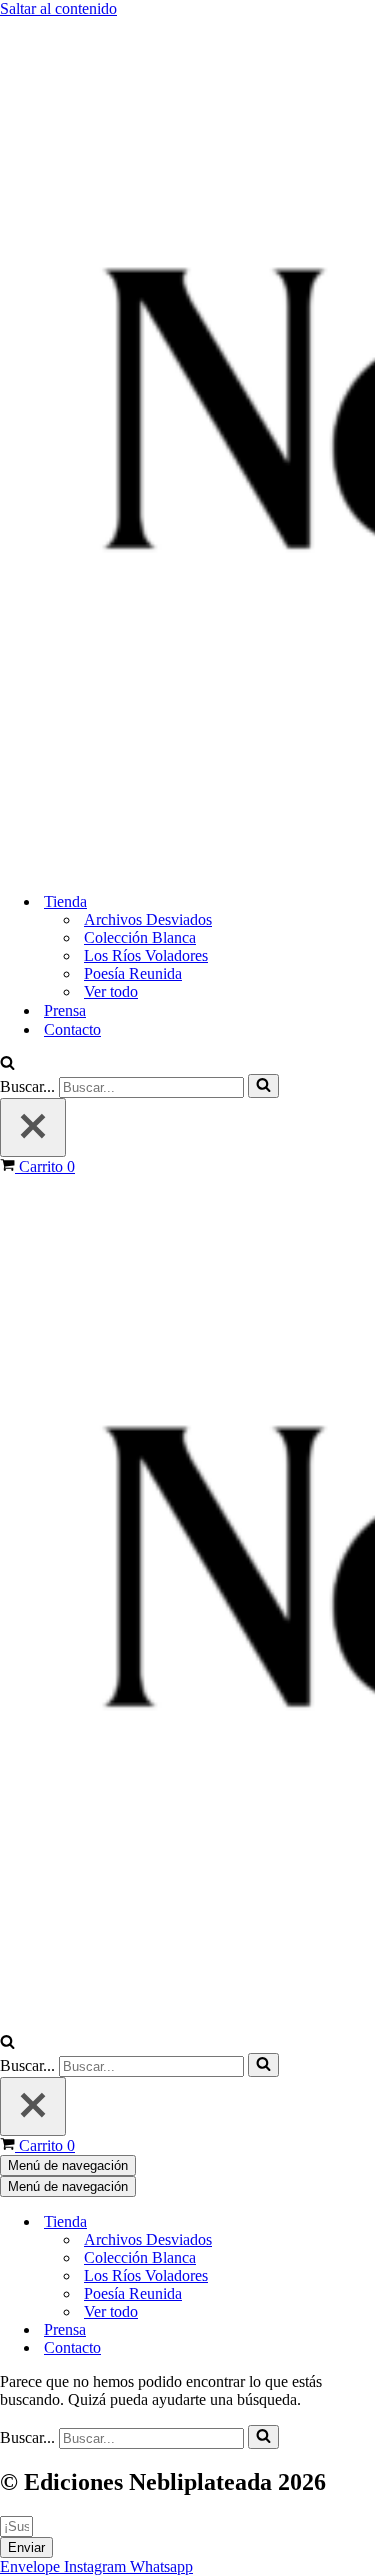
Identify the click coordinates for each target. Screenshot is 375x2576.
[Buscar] (7, 1064)
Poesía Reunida (133, 973)
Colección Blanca (140, 937)
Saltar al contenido (58, 8)
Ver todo (111, 991)
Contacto (72, 1029)
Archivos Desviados (148, 919)
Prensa (65, 1010)
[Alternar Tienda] (350, 2222)
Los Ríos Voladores (146, 955)
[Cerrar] (33, 1127)
